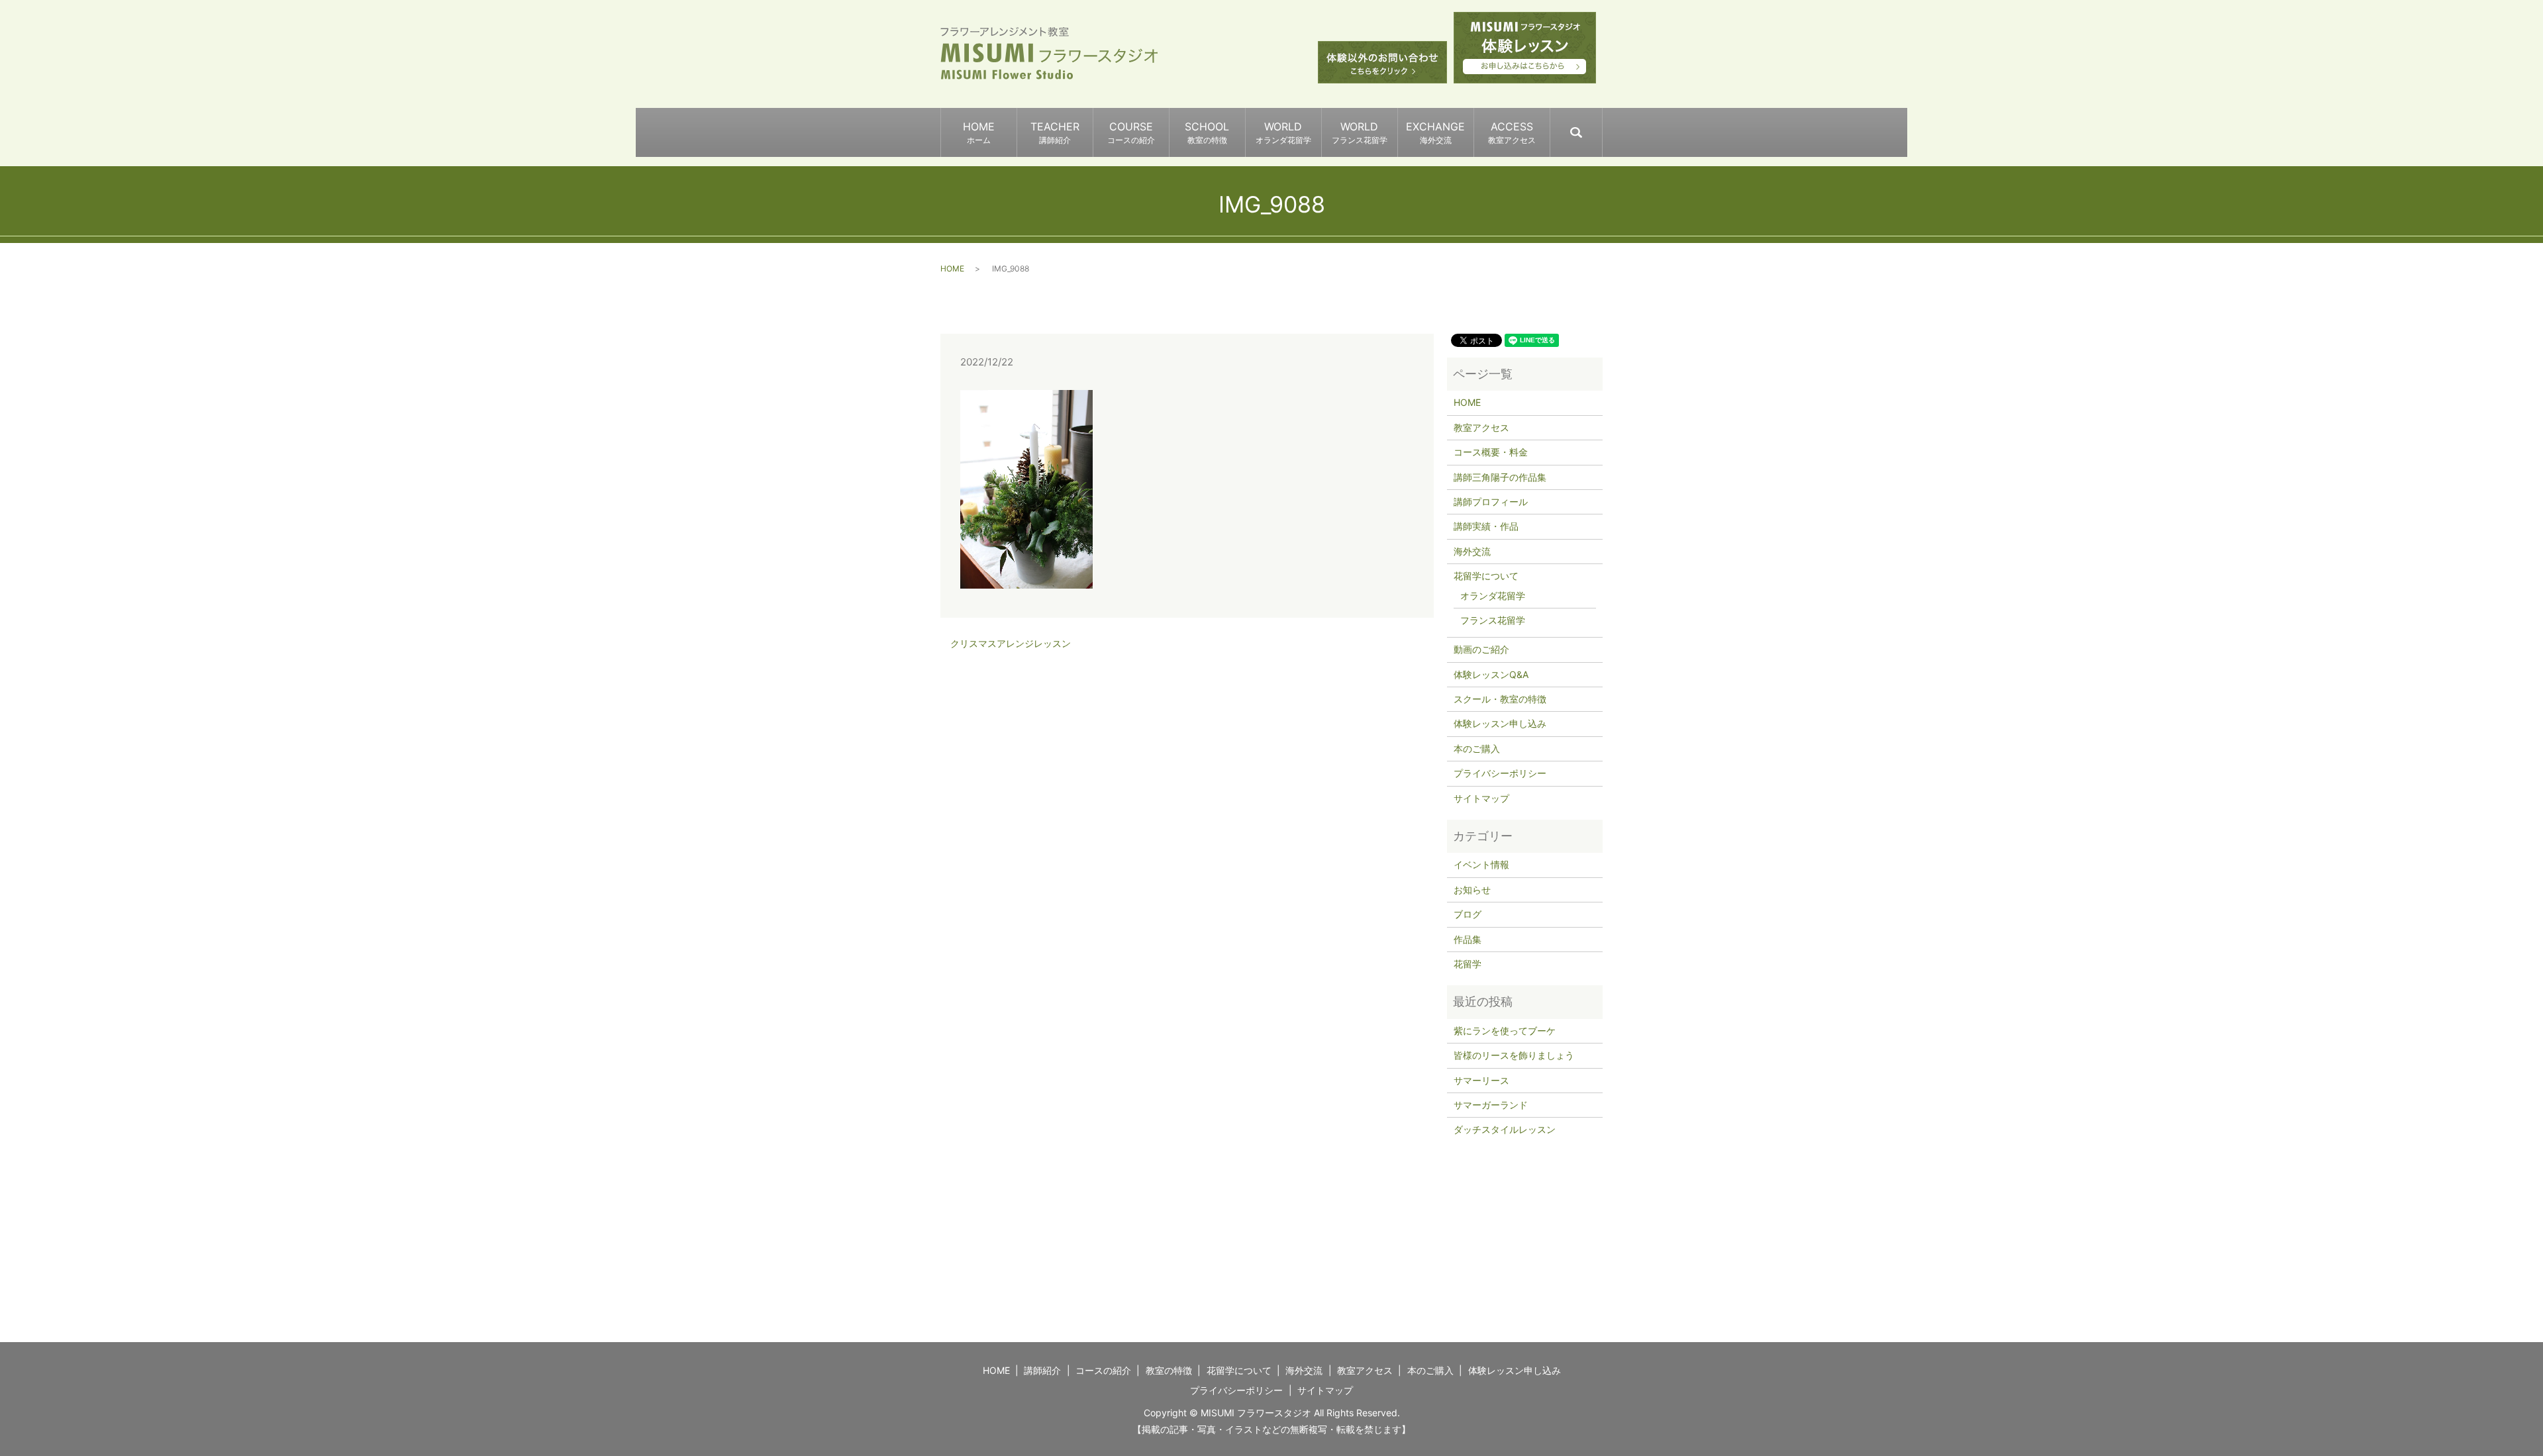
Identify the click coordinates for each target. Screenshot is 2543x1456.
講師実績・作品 (1486, 526)
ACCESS (1512, 132)
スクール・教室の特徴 (1500, 699)
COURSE (1131, 132)
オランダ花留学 (1493, 596)
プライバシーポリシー (1500, 773)
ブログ (1468, 914)
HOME (979, 132)
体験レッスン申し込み (1500, 723)
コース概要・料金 (1491, 452)
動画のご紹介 (1481, 649)
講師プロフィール (1491, 502)
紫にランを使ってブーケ (1505, 1031)
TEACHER (1055, 132)
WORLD (1283, 132)
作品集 (1468, 939)
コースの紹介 (1103, 1370)
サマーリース (1481, 1080)
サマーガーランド (1491, 1105)
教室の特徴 (1169, 1370)
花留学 (1468, 964)
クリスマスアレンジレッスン (1011, 643)
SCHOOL (1207, 132)
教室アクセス (1481, 427)
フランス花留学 (1493, 620)
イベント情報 (1481, 864)
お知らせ (1472, 890)
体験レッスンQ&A (1491, 674)
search (1602, 126)
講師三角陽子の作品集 (1500, 477)
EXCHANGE (1435, 132)
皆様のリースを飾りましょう (1514, 1055)
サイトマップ (1481, 798)
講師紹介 (1042, 1370)
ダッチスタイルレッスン (1505, 1129)
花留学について (1486, 576)
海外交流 (1472, 551)
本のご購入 (1477, 749)
